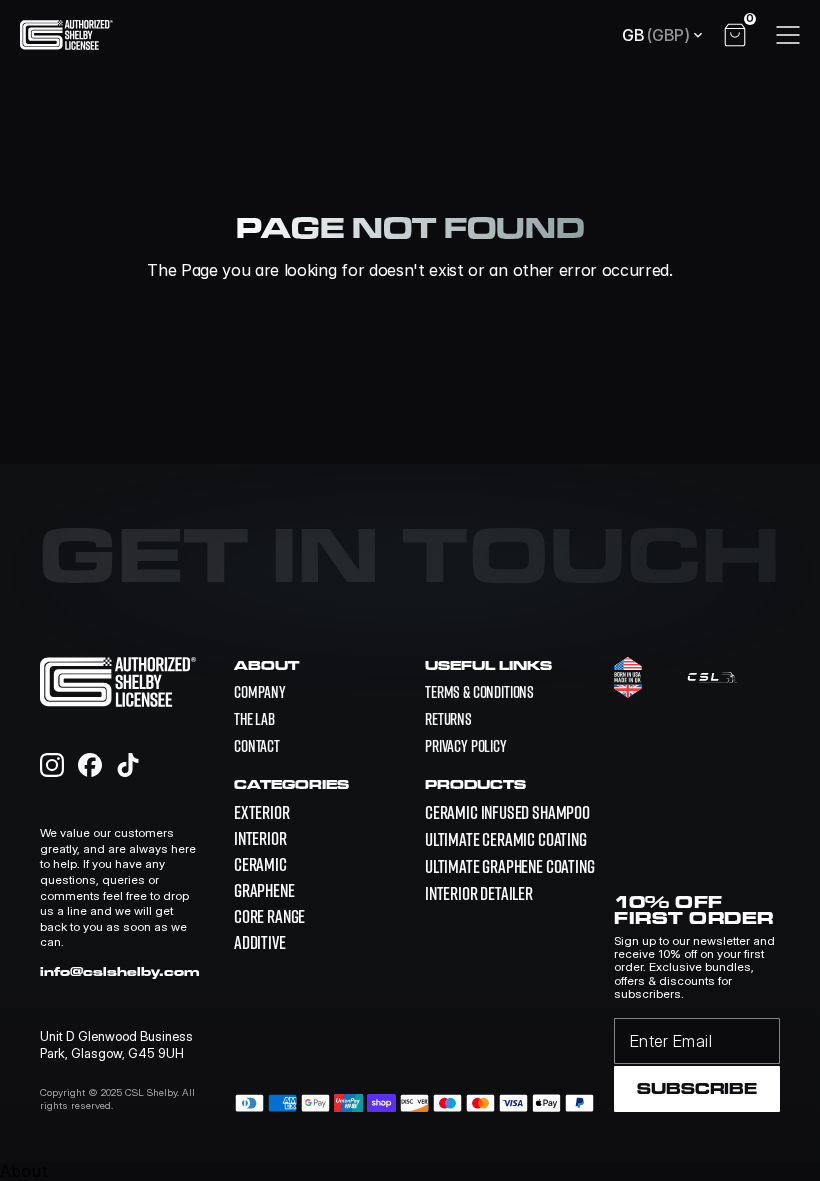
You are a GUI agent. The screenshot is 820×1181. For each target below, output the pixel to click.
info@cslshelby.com (120, 971)
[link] (507, 812)
